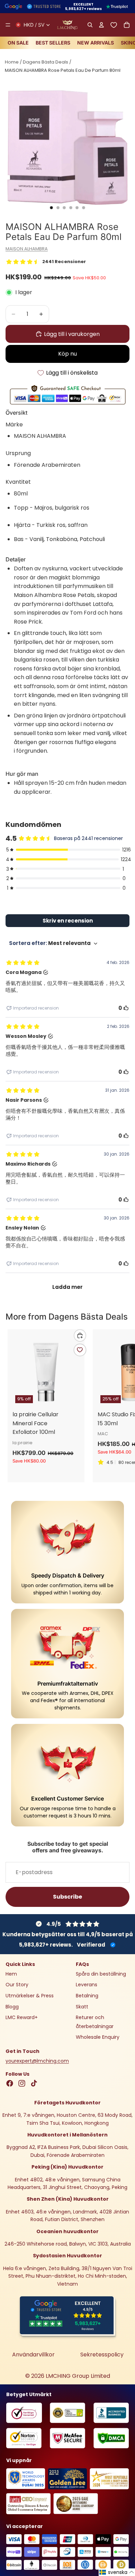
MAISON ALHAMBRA (27, 249)
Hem (11, 1974)
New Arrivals (96, 43)
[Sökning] (90, 25)
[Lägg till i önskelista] (80, 1350)
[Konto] (100, 25)
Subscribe (67, 1897)
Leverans (87, 1985)
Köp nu (67, 354)
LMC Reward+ (22, 2017)
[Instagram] (22, 2083)
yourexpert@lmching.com (37, 2061)
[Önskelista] (114, 25)
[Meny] (8, 25)
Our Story (17, 1985)
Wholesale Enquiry (98, 2037)
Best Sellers (53, 43)
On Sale (18, 43)
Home (12, 62)
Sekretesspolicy (102, 2355)
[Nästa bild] (122, 1406)
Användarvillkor (33, 2355)
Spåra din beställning (101, 1974)
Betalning (87, 1996)
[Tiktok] (34, 2083)
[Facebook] (10, 2083)
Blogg (12, 2006)
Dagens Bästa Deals (46, 62)
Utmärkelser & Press (30, 1996)
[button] (117, 2572)
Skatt (82, 2006)
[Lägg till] (80, 1335)
